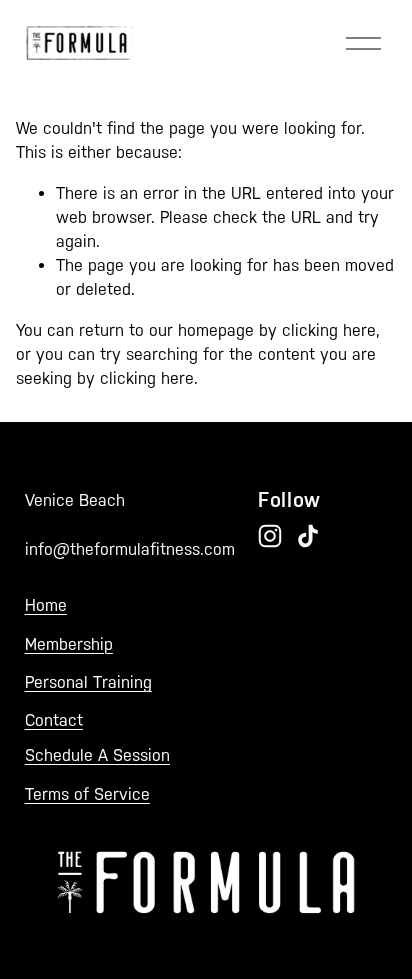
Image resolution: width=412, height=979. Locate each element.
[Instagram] (270, 536)
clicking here (329, 330)
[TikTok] (308, 536)
